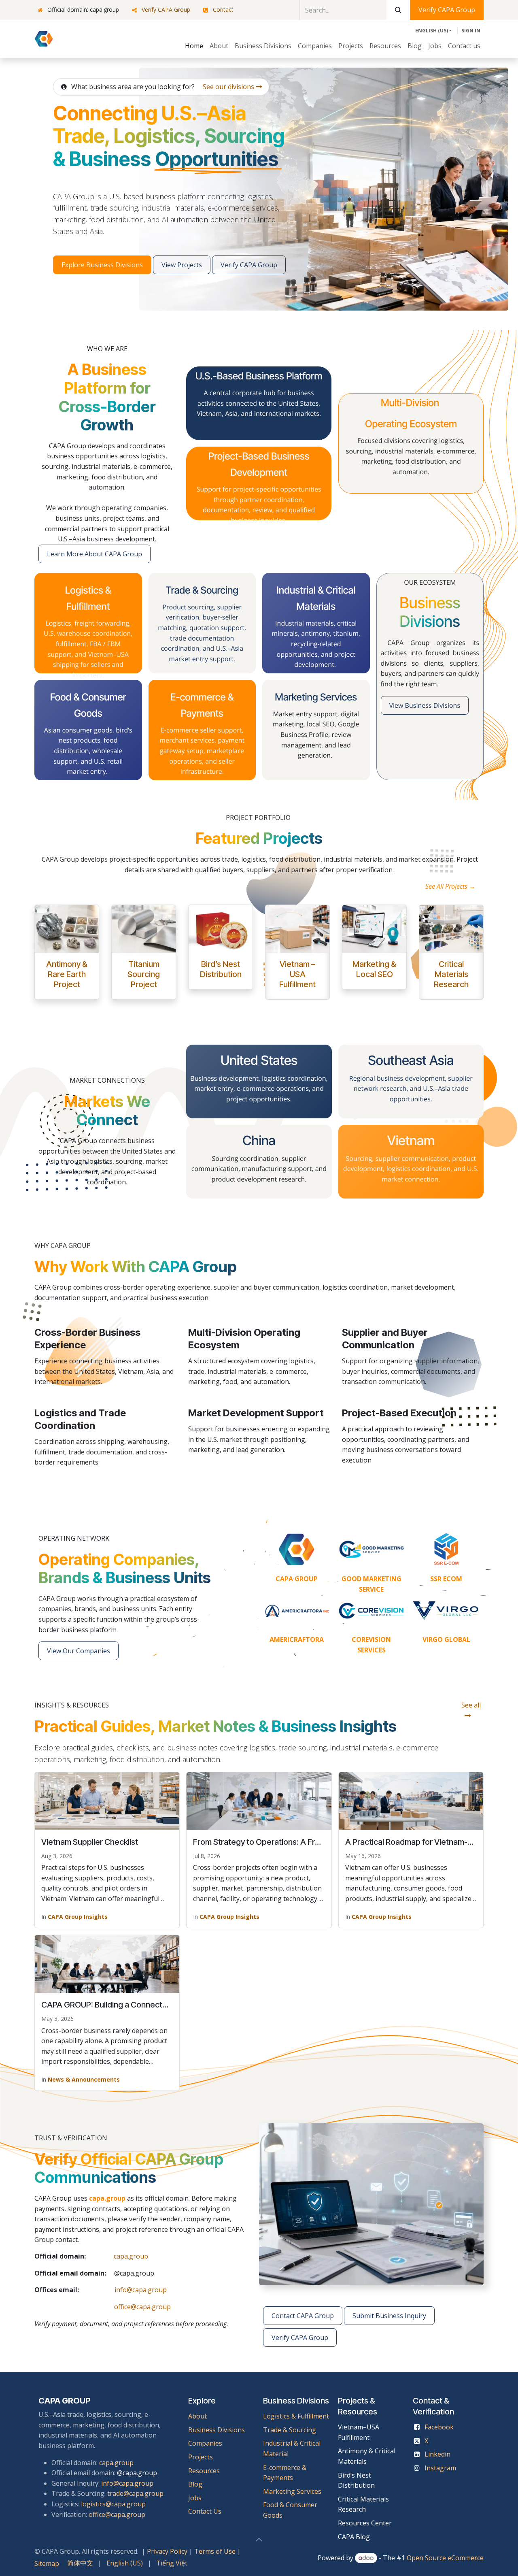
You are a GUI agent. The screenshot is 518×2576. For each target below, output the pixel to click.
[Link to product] (67, 929)
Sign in (471, 31)
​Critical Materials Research (451, 974)
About (197, 2416)
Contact (223, 10)
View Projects (182, 265)
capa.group (131, 2256)
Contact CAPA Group (303, 2316)
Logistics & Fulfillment (296, 2416)
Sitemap (47, 2563)
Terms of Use (215, 2551)
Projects (201, 2457)
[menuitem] (194, 46)
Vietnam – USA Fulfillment (297, 974)
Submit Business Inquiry (389, 2316)
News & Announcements (84, 2079)
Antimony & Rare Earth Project (67, 974)
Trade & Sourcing (290, 2430)
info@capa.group (141, 2290)
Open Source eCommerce (445, 2558)
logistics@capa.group (113, 2504)
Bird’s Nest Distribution (221, 969)
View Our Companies (79, 1651)
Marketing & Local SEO (374, 969)
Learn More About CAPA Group (94, 554)
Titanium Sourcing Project (144, 974)
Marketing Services (292, 2491)
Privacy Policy (167, 2551)
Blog (195, 2484)
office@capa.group (142, 2307)
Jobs (196, 2498)
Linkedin (437, 2454)
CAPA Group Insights (78, 1917)
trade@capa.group (135, 2493)
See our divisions (229, 87)
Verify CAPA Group (166, 10)
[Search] (398, 10)
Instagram (440, 2468)
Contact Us (205, 2511)
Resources (204, 2471)
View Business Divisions (425, 705)
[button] (259, 2540)
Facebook (439, 2427)
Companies (205, 2443)
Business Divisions (217, 2430)
